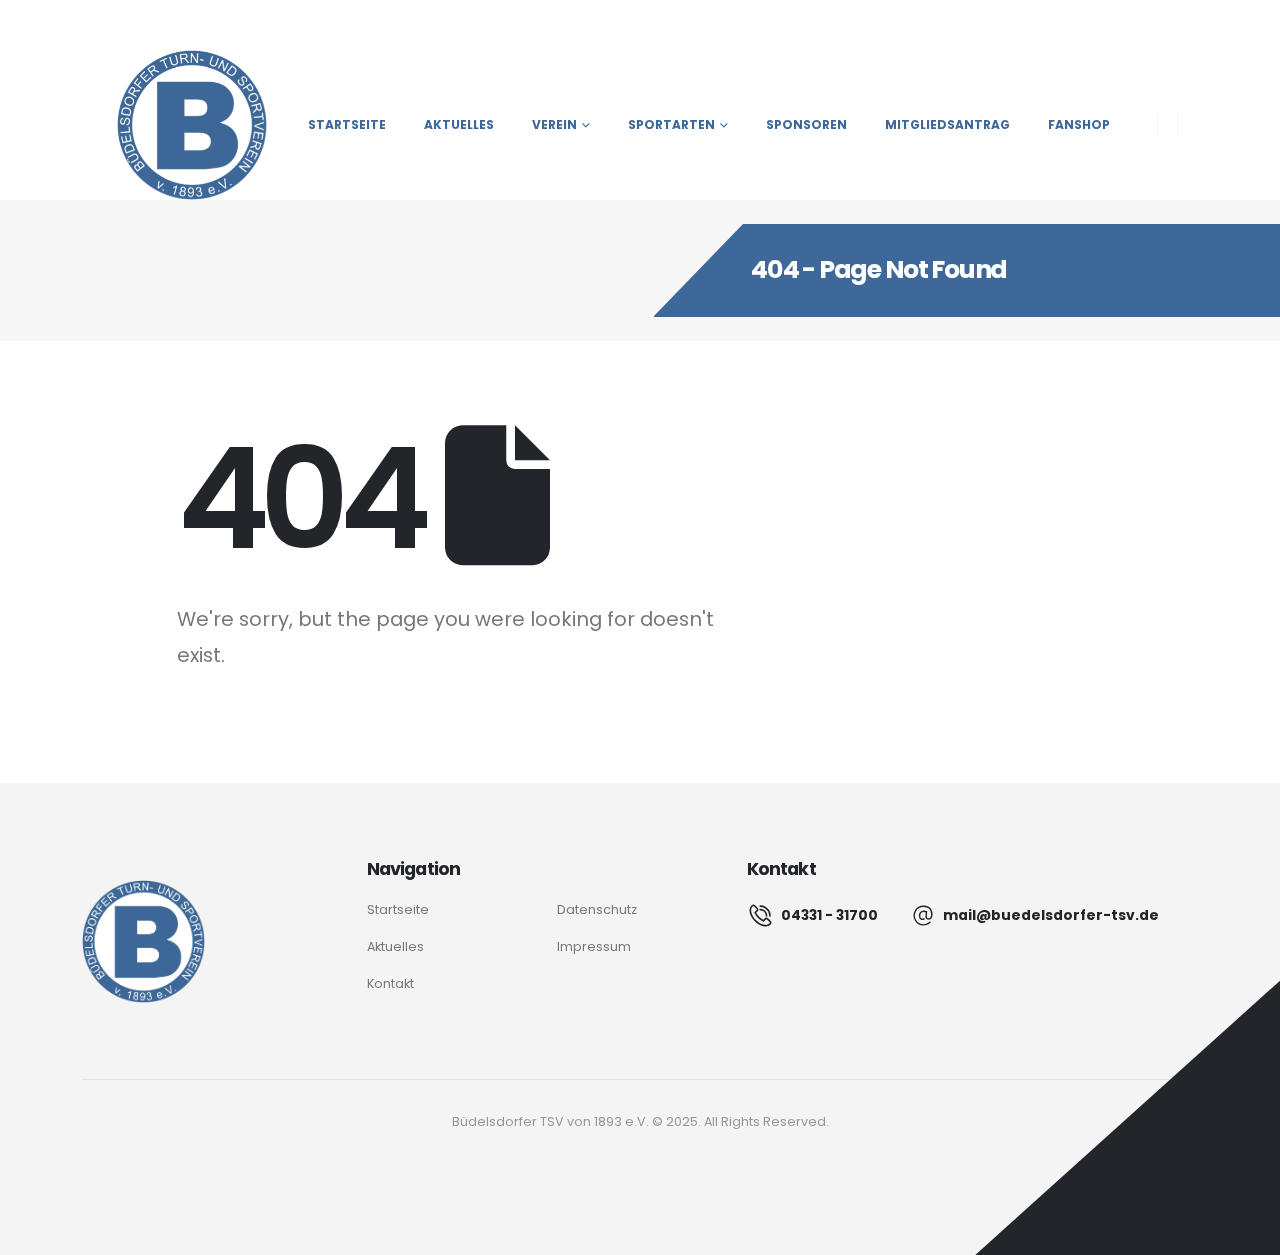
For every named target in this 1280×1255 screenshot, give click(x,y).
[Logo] (143, 941)
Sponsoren (806, 124)
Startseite (347, 124)
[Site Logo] (174, 125)
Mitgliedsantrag (947, 124)
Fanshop (1079, 124)
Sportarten (671, 124)
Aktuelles (459, 124)
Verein (554, 124)
